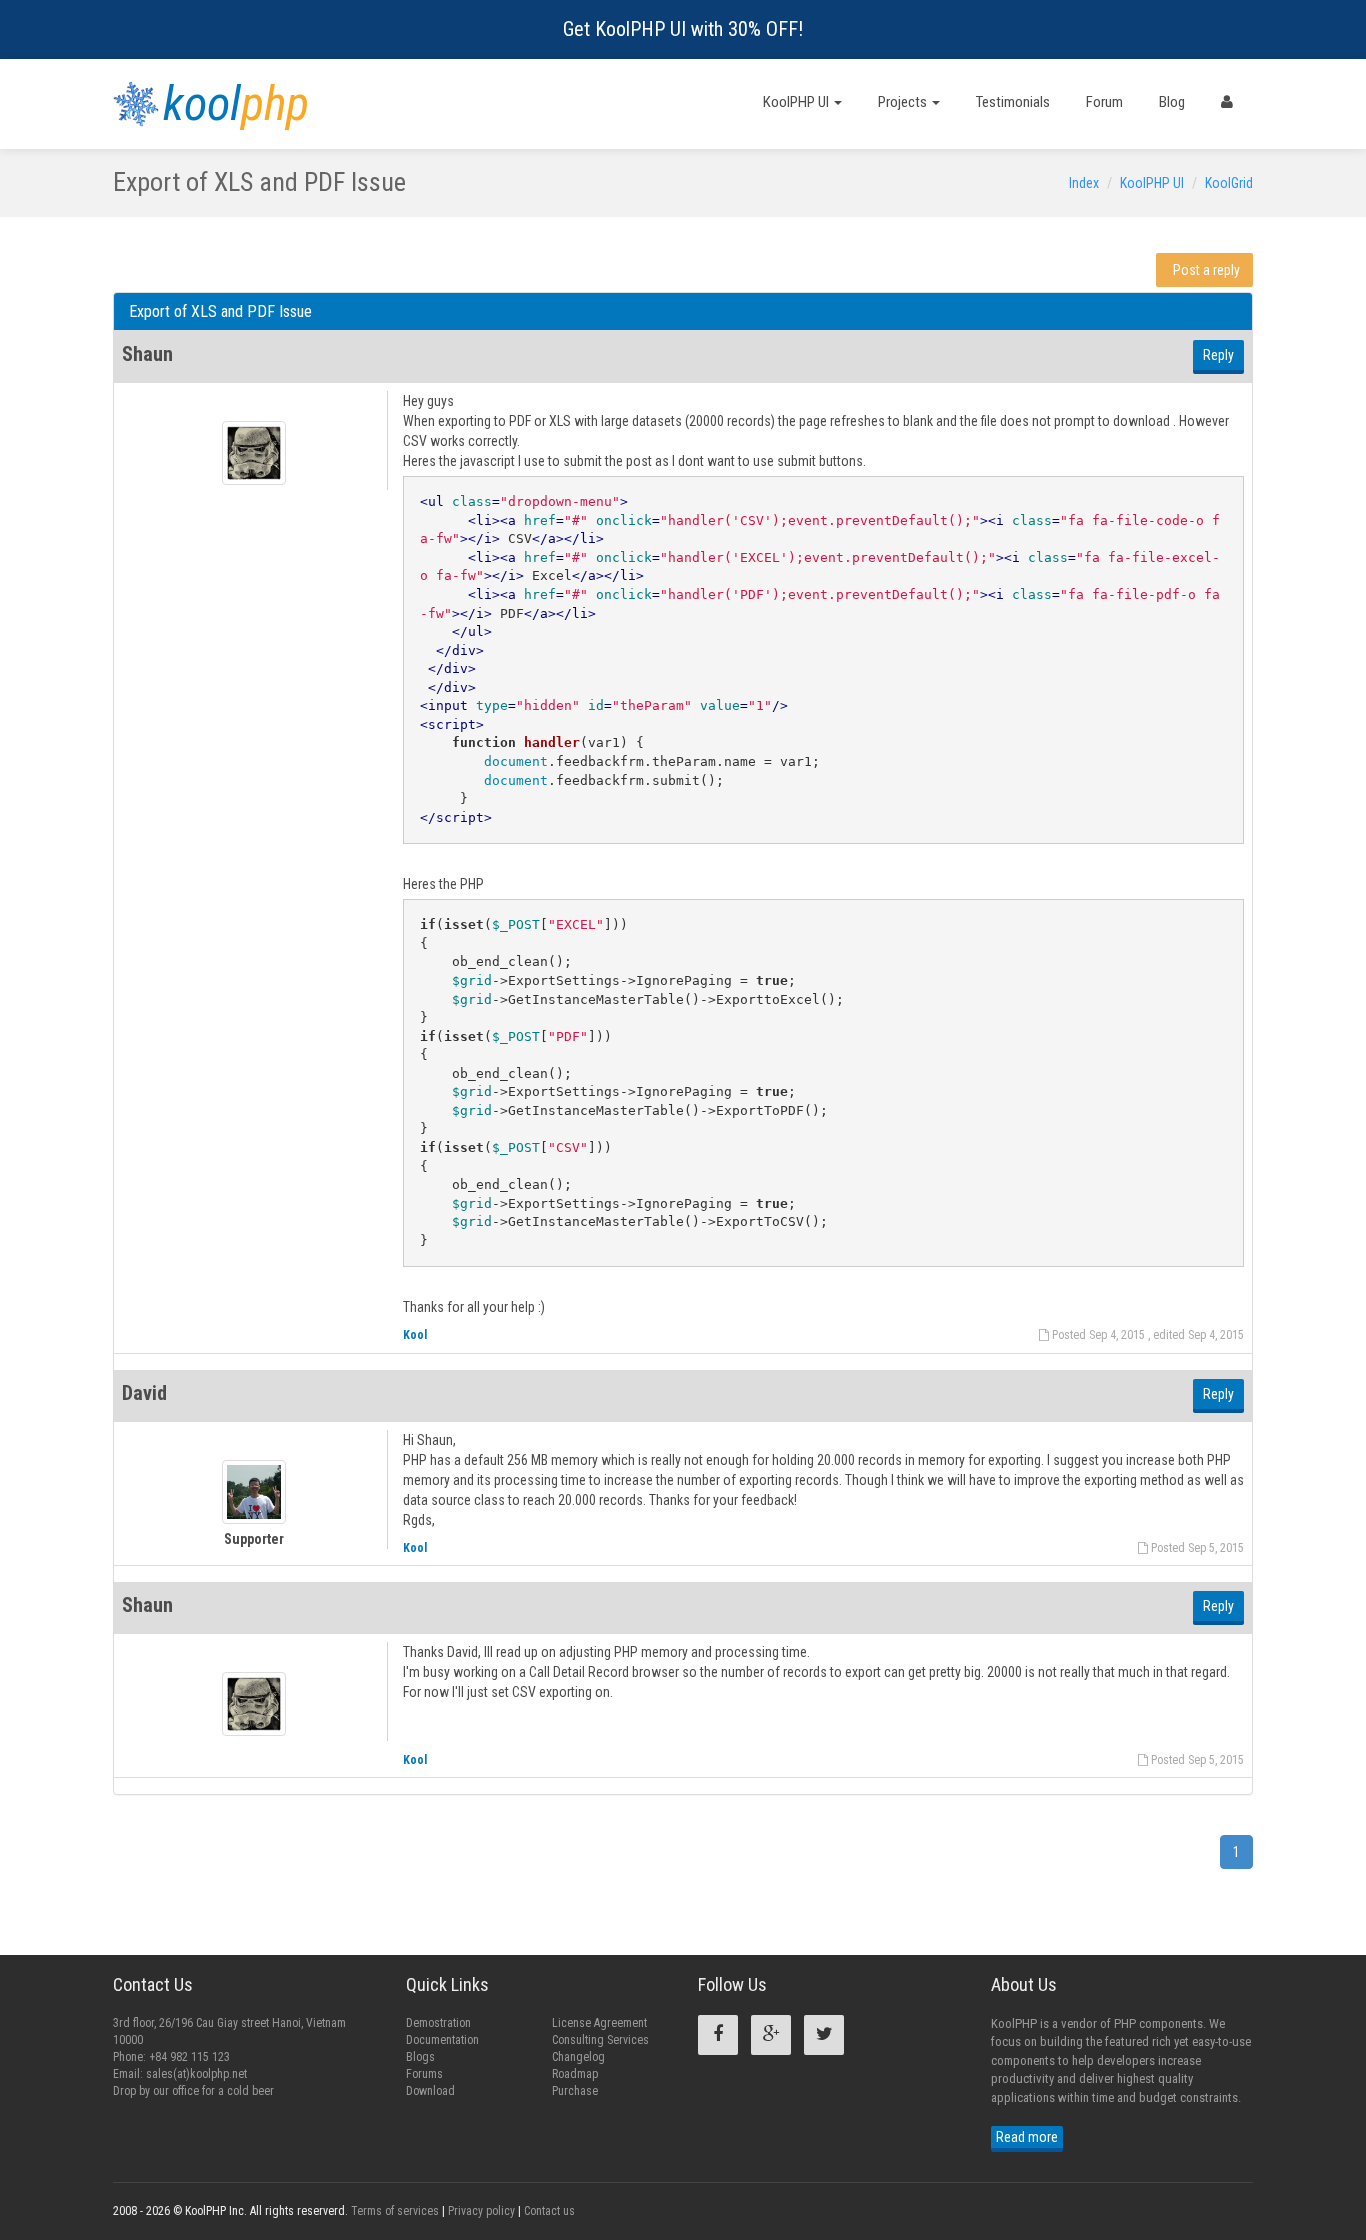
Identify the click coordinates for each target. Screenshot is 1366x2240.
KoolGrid (1229, 183)
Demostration (438, 2023)
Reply (1218, 355)
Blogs (420, 2057)
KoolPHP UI (797, 102)
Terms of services (395, 2211)
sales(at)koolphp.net (196, 2074)
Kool (415, 1335)
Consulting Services (600, 2040)
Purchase (575, 2091)
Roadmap (575, 2074)
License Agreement (599, 2023)
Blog (1172, 102)
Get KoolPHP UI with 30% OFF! (683, 29)
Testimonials (1013, 102)
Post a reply (1206, 270)
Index (1084, 183)
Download (430, 2091)
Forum (1104, 102)
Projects (904, 102)
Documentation (442, 2040)
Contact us (549, 2211)
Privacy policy (481, 2211)
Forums (424, 2074)
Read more (1027, 2137)
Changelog (578, 2057)
